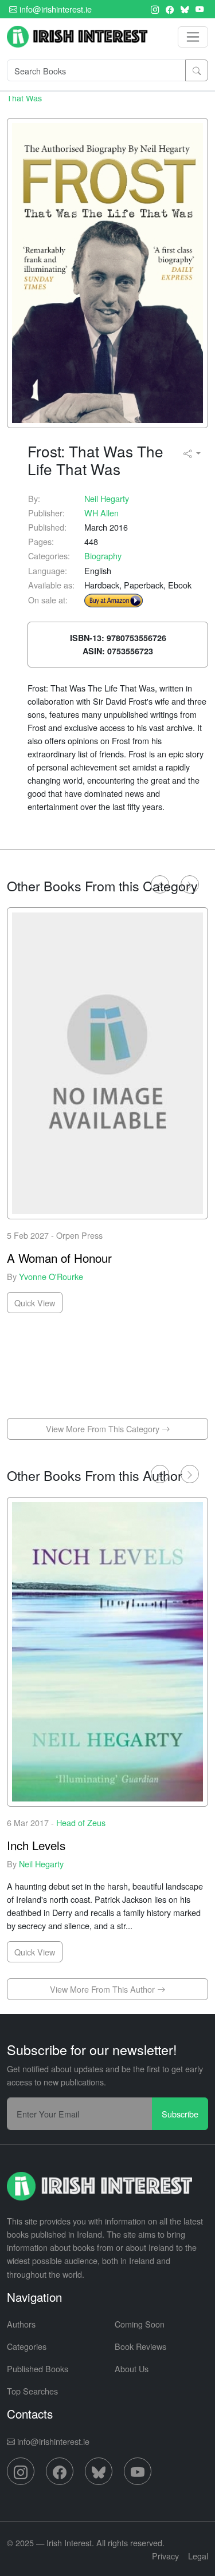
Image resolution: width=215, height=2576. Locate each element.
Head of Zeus (81, 1822)
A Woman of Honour (59, 1258)
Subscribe (180, 2114)
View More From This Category (104, 1429)
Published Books (38, 2368)
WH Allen (101, 513)
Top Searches (32, 2391)
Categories (27, 2346)
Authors (21, 2324)
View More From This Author (103, 1989)
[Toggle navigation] (193, 37)
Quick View (35, 1303)
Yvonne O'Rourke (51, 1276)
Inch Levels (36, 1845)
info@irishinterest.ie (54, 9)
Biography (103, 556)
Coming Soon (140, 2324)
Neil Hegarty (107, 498)
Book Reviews (140, 2346)
